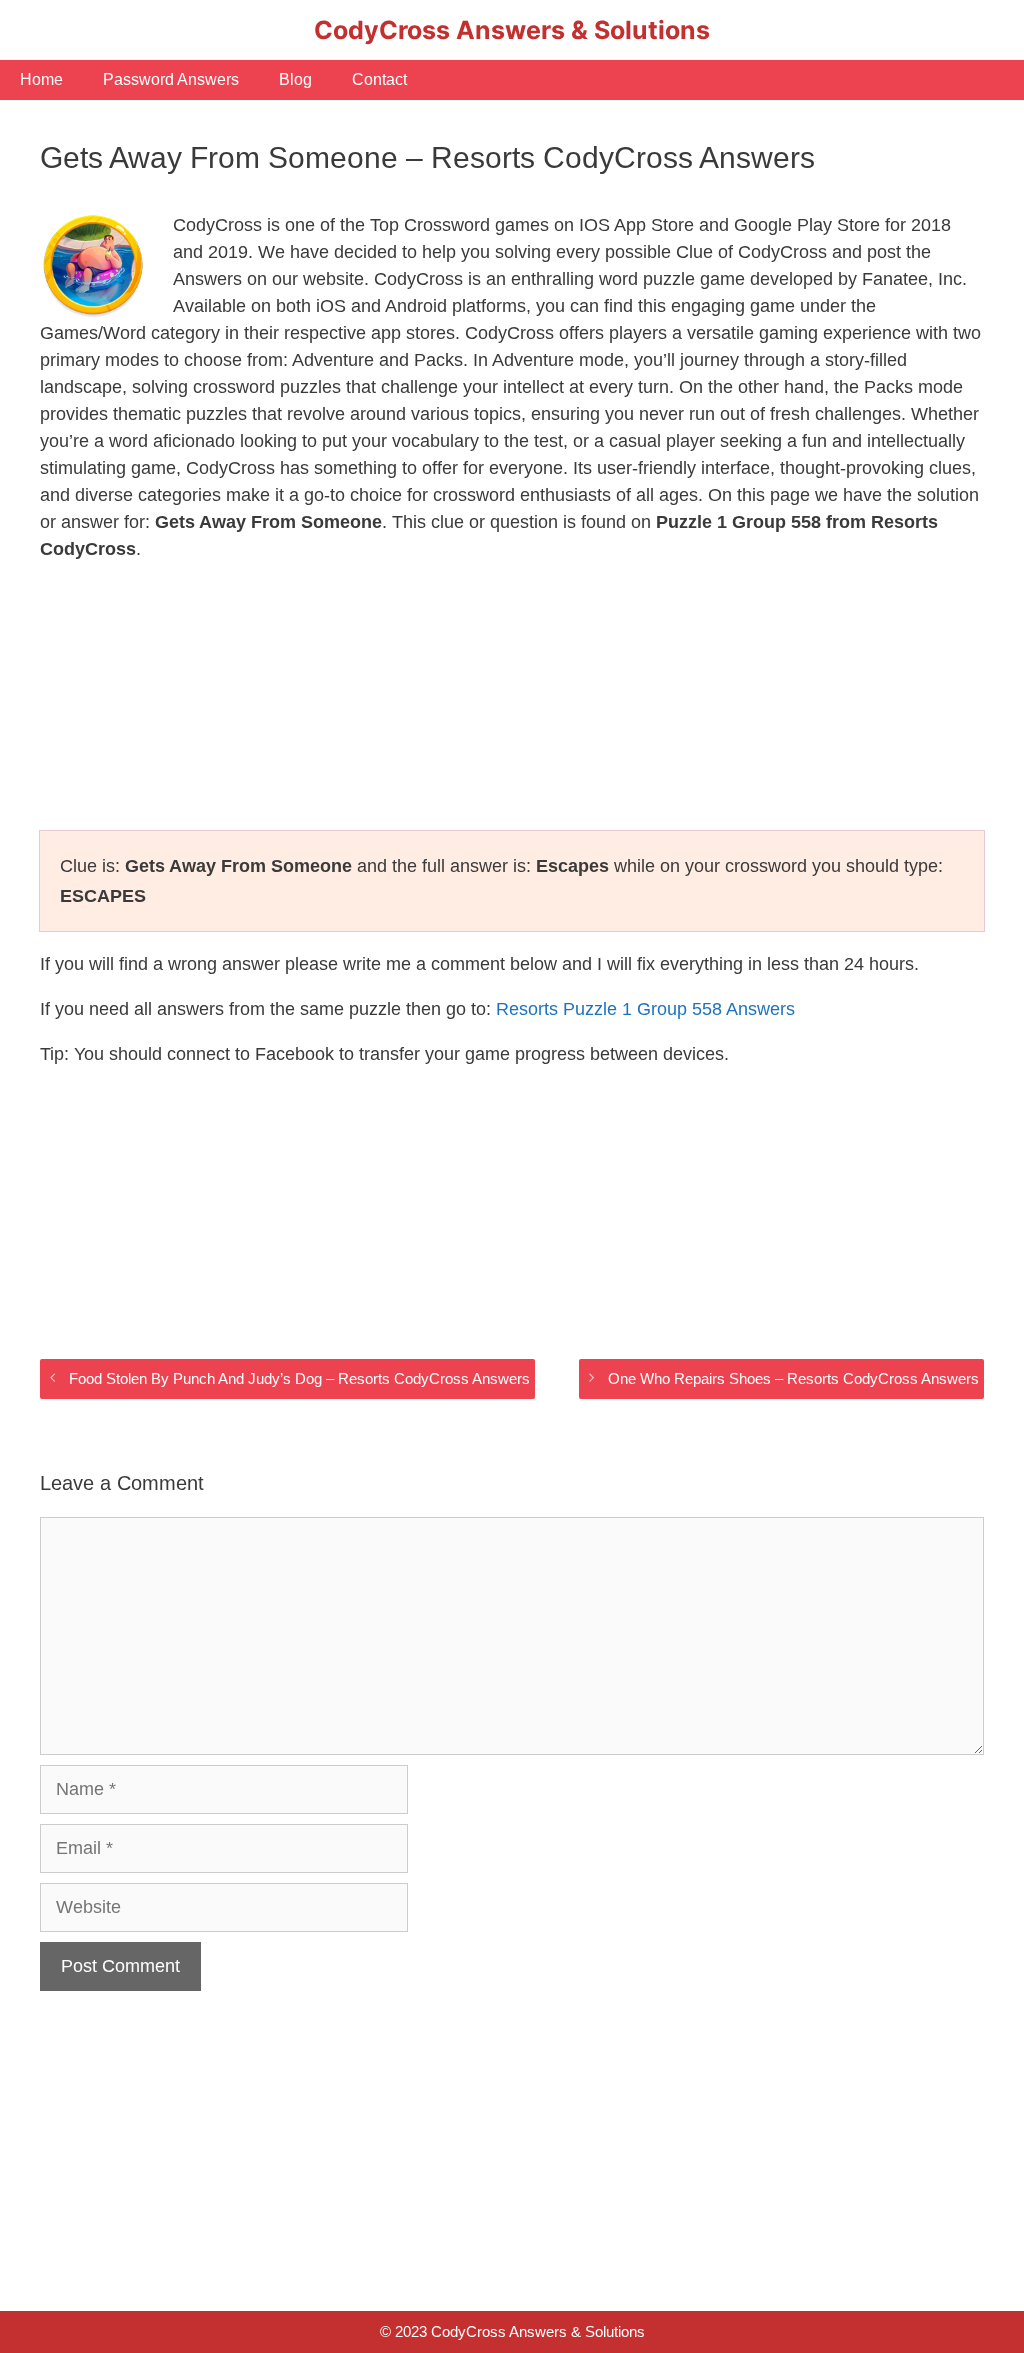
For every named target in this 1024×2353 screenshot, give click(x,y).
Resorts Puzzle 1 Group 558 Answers (645, 1009)
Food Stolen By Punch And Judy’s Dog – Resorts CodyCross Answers (299, 1378)
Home (41, 79)
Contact (379, 79)
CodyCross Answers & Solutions (512, 30)
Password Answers (171, 79)
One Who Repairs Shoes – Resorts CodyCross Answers (793, 1378)
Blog (295, 79)
